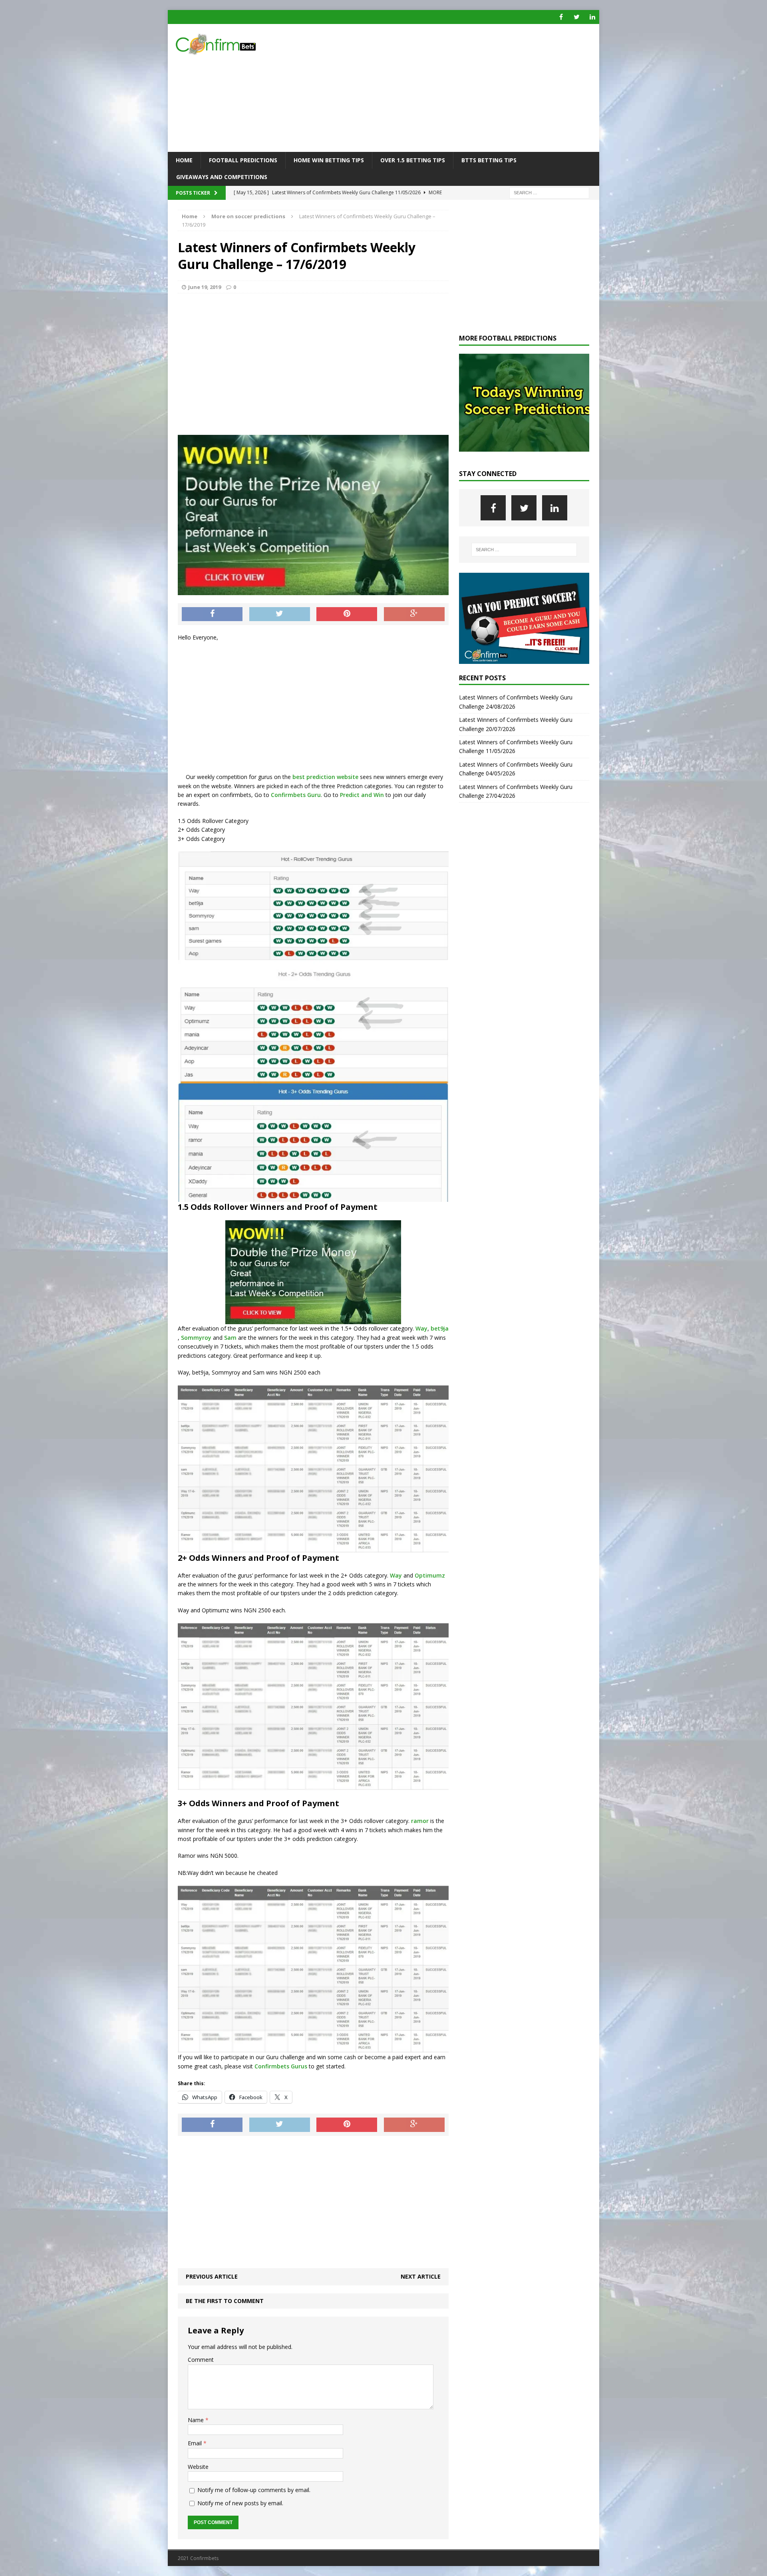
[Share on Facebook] (212, 614)
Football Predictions (243, 160)
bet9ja (439, 1328)
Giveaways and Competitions (222, 177)
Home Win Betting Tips (329, 160)
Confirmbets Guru (296, 795)
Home (184, 160)
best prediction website (325, 777)
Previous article (212, 2276)
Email (196, 2443)
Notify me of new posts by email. (240, 2503)
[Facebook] (561, 17)
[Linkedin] (592, 17)
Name (197, 2420)
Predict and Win (362, 795)
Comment (201, 2360)
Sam (230, 1338)
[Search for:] (549, 192)
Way (421, 1328)
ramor (420, 1821)
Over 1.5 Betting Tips (413, 160)
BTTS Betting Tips (489, 160)
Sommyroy (196, 1338)
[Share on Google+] (414, 614)
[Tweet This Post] (280, 614)
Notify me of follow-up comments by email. (254, 2490)
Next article (421, 2276)
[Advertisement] (453, 88)
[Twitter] (577, 17)
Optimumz (430, 1575)
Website (198, 2467)
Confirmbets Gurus (280, 2066)
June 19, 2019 (205, 287)
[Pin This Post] (347, 614)
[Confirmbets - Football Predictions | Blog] (236, 44)
